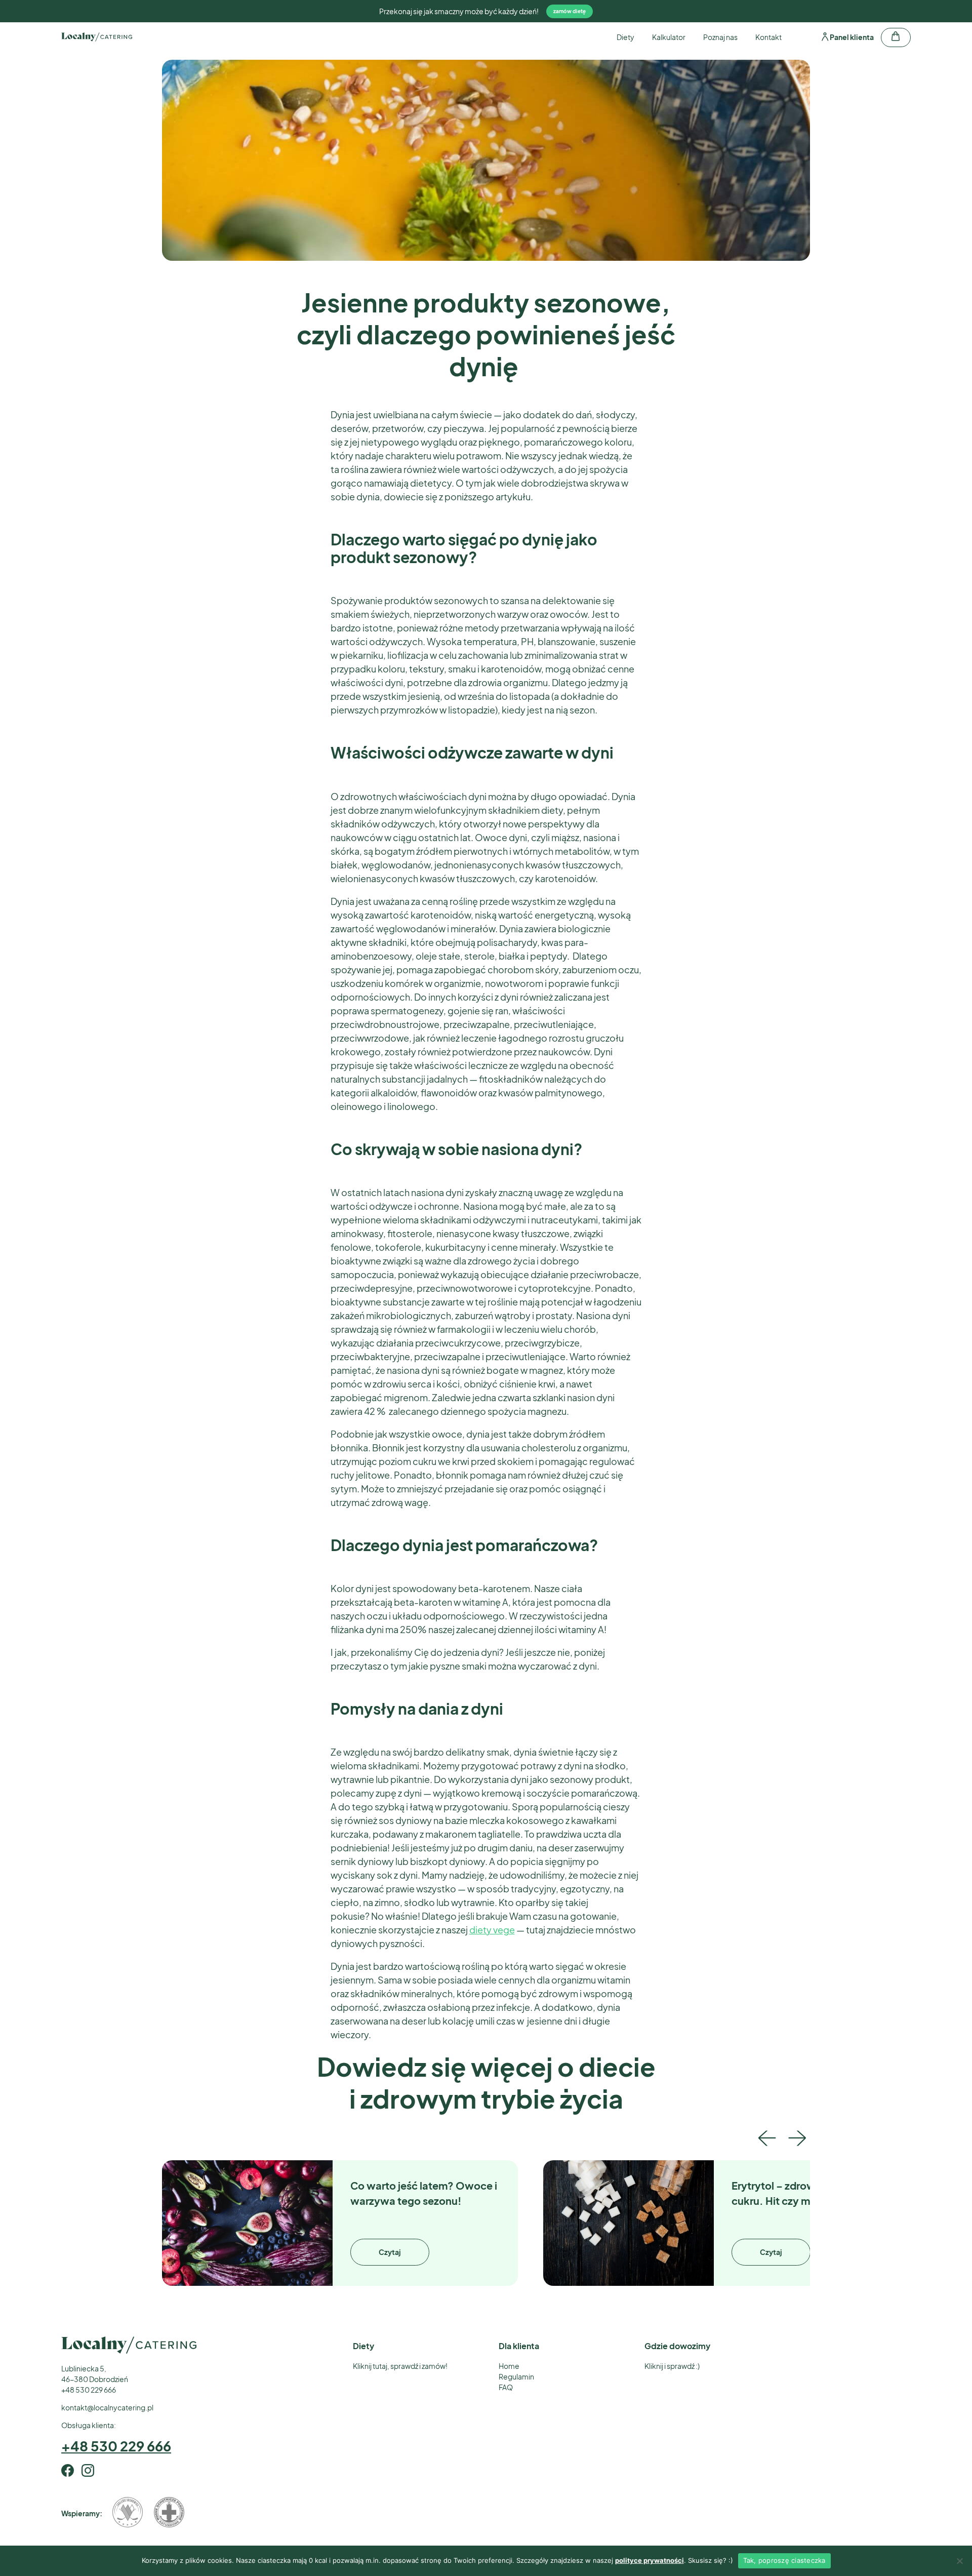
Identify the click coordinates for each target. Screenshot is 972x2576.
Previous (767, 2135)
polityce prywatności (650, 2560)
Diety (625, 37)
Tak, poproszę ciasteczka (784, 2560)
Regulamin (516, 2376)
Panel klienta (851, 37)
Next (797, 2135)
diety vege (492, 1930)
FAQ (506, 2387)
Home (509, 2366)
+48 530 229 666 (116, 2446)
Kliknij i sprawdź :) (672, 2366)
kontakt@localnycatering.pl (107, 2407)
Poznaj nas (720, 37)
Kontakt (768, 37)
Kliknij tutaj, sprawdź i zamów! (400, 2366)
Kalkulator (669, 37)
